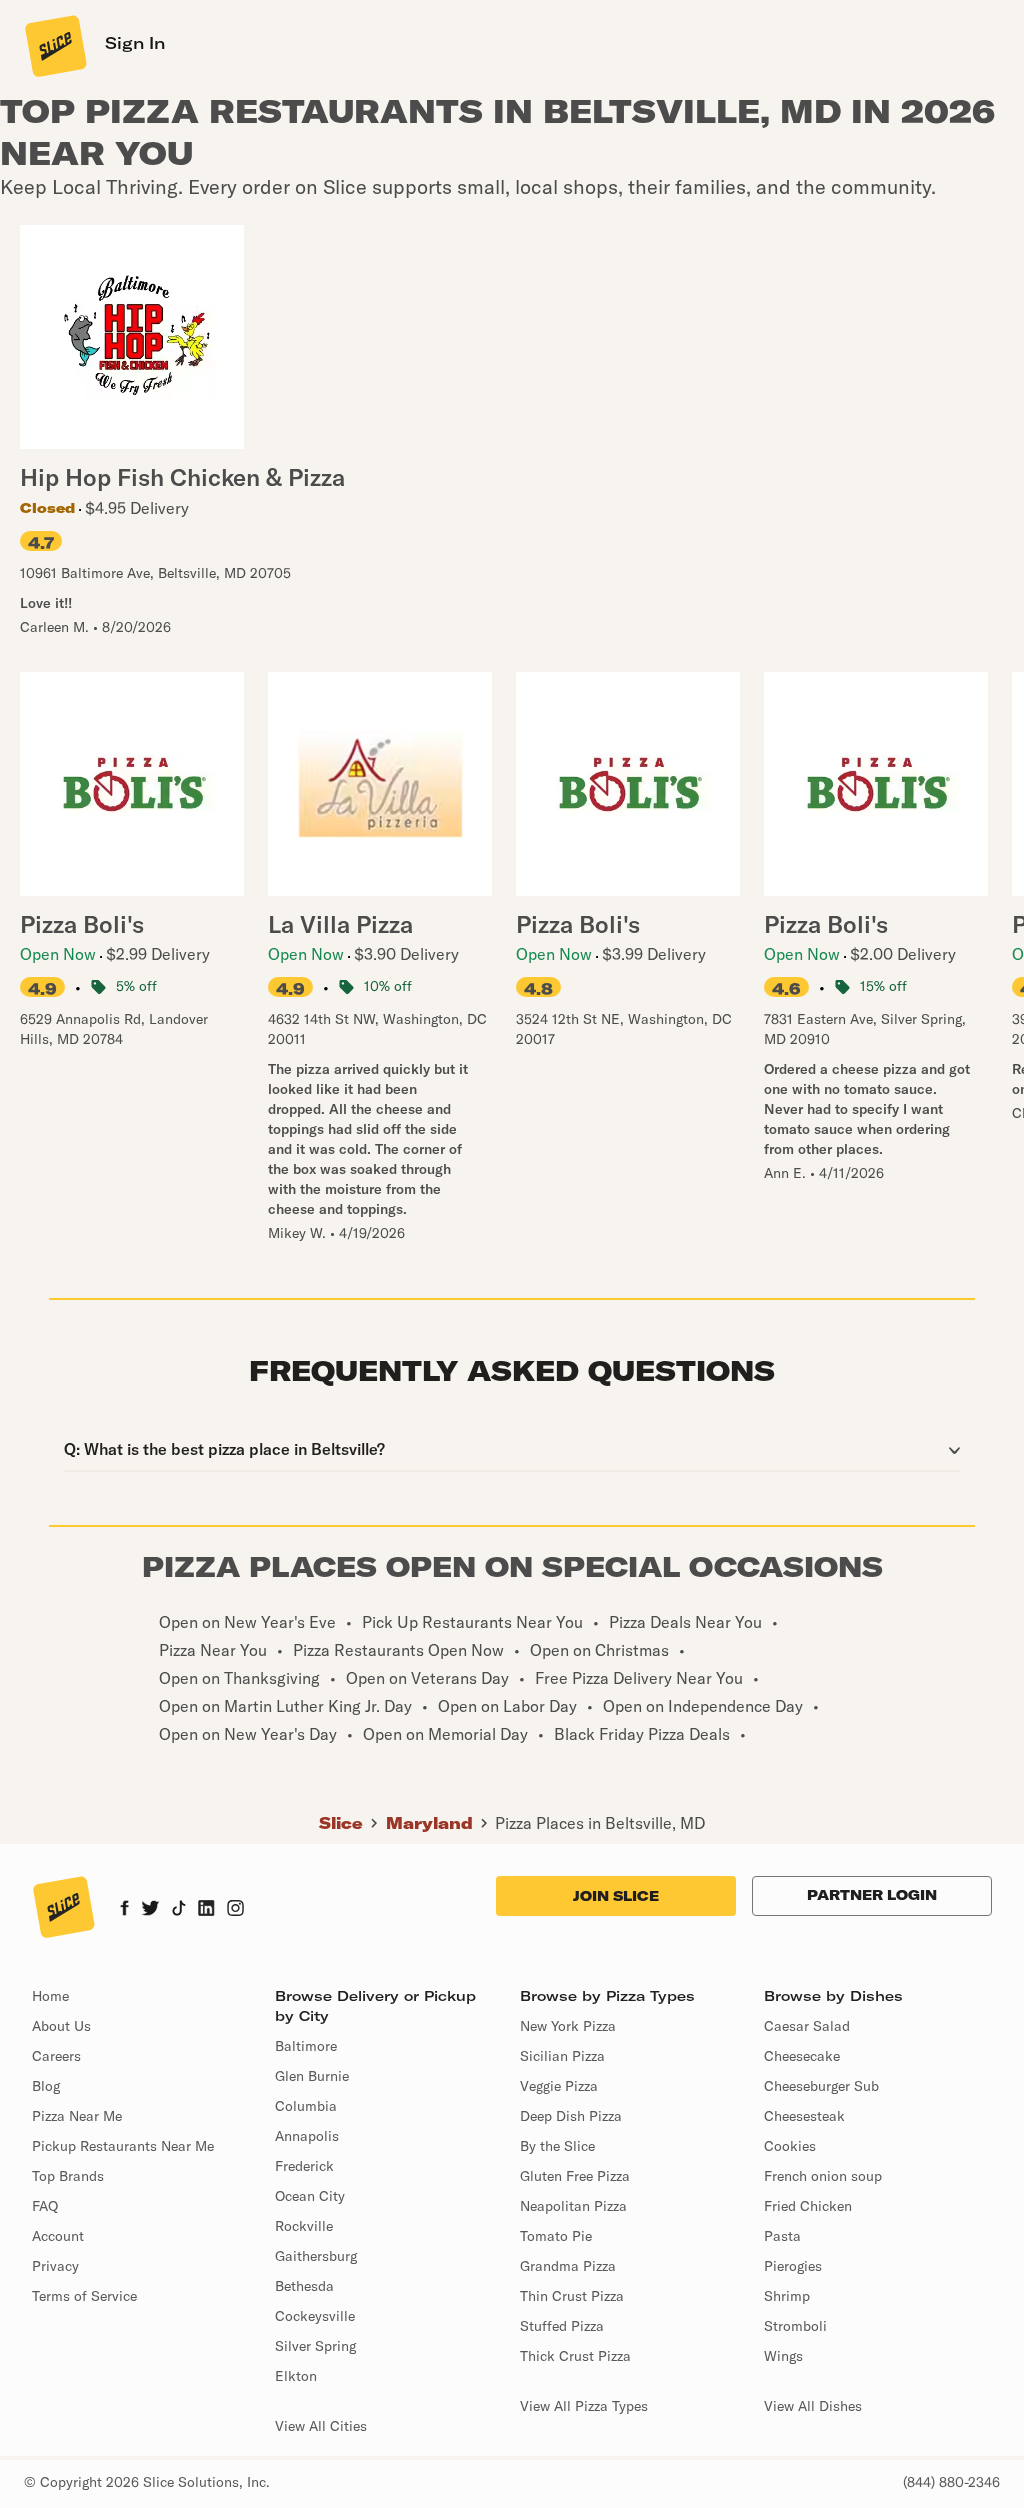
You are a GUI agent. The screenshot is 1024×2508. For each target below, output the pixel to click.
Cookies (790, 2146)
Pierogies (793, 2266)
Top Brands (68, 2176)
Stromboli (795, 2326)
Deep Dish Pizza (571, 2116)
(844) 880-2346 (951, 2482)
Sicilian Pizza (562, 2056)
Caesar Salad (807, 2026)
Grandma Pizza (568, 2266)
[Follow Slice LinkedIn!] (206, 1910)
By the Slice (557, 2146)
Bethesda (304, 2286)
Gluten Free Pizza (575, 2176)
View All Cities (321, 2426)
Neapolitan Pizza (573, 2206)
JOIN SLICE (616, 1896)
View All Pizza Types (584, 2406)
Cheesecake (802, 2056)
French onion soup (823, 2176)
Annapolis (307, 2136)
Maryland (429, 1823)
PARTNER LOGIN (872, 1895)
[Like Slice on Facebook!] (124, 1910)
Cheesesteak (804, 2116)
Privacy (55, 2266)
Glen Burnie (312, 2076)
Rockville (304, 2226)
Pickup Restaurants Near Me (123, 2146)
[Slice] (54, 45)
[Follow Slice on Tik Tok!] (179, 1910)
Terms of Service (84, 2296)
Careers (56, 2056)
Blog (46, 2086)
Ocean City (310, 2196)
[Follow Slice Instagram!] (236, 1910)
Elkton (296, 2376)
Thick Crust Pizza (575, 2356)
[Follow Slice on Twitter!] (150, 1910)
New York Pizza (568, 2026)
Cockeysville (315, 2316)
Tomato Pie (556, 2236)
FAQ (45, 2206)
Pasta (782, 2236)
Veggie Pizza (559, 2086)
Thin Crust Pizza (572, 2296)
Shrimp (787, 2296)
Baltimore (306, 2046)
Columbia (306, 2106)
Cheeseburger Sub (821, 2086)
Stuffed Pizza (562, 2326)
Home (50, 1996)
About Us (61, 2026)
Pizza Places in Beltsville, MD (600, 1823)
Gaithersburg (316, 2256)
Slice (341, 1823)
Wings (783, 2356)
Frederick (304, 2166)
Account (58, 2236)
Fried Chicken (808, 2206)
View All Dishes (813, 2406)
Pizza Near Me (77, 2116)
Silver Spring (315, 2346)
